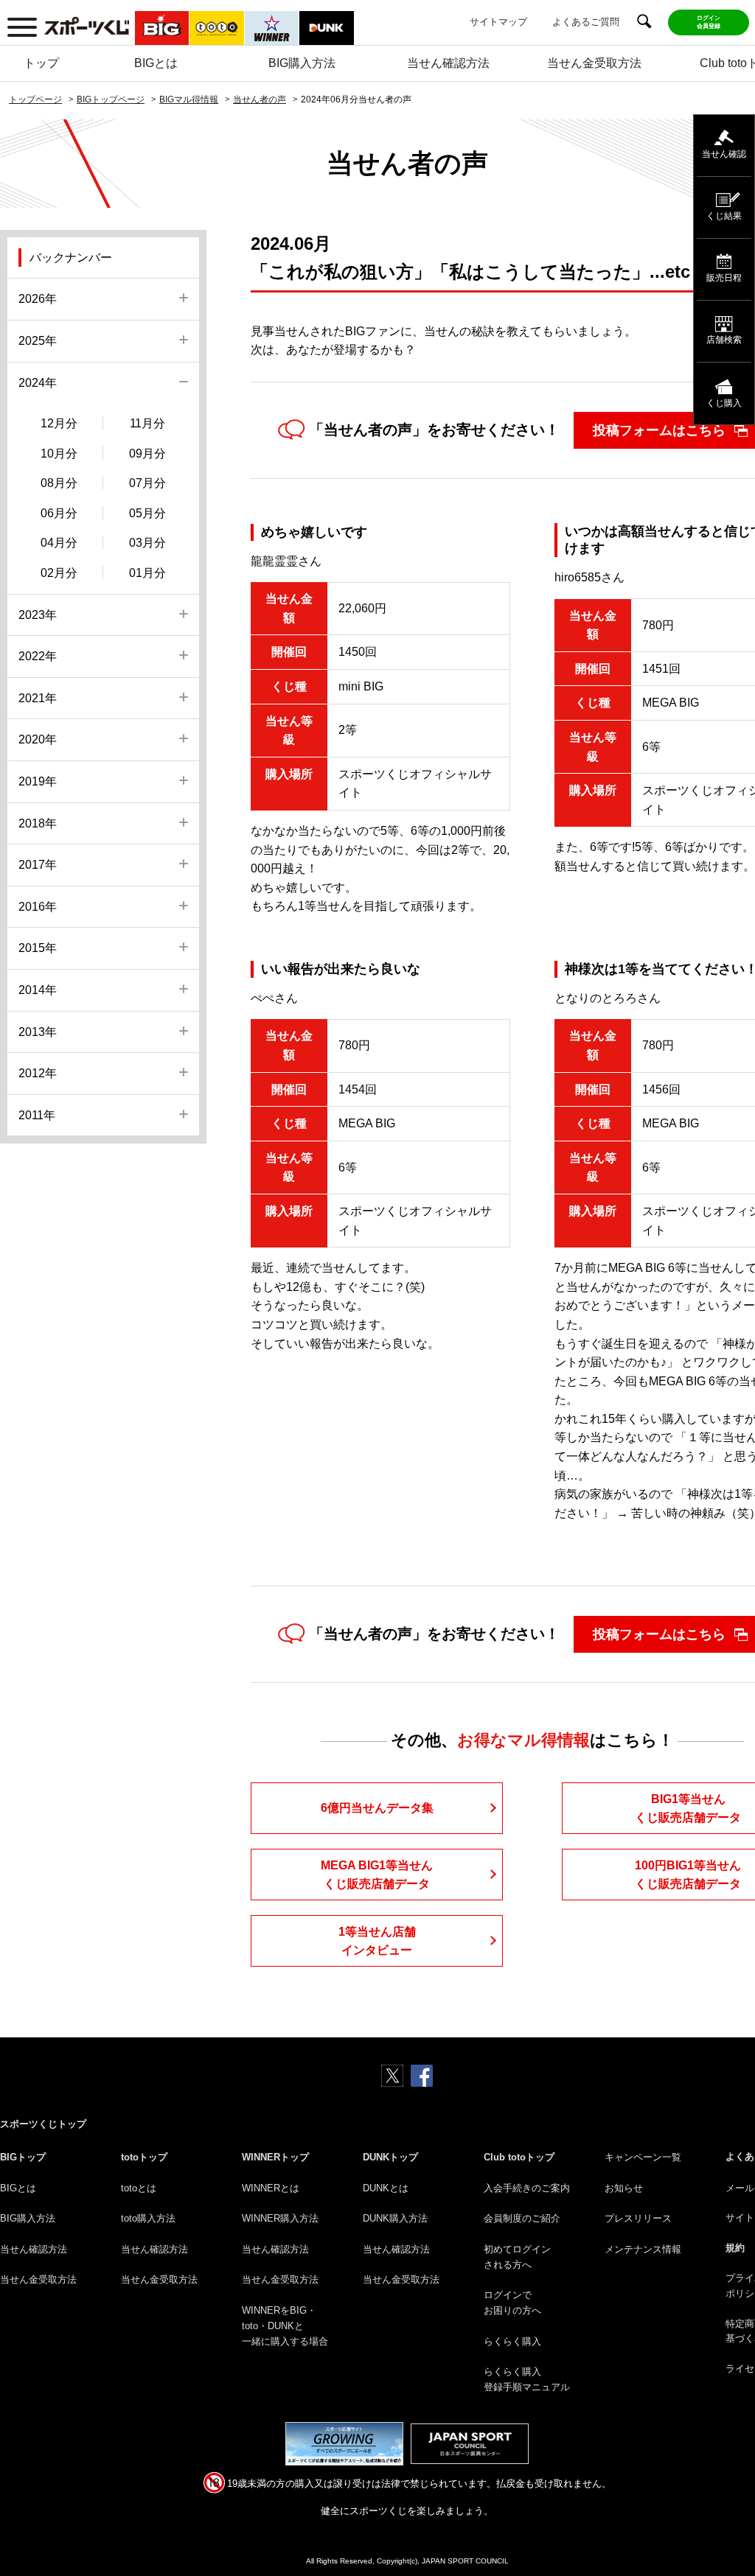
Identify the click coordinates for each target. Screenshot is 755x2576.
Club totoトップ (519, 2157)
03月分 (147, 543)
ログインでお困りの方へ (512, 2303)
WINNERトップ (275, 2157)
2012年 (38, 1073)
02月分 (59, 573)
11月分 (147, 423)
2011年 (37, 1115)
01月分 (147, 573)
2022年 (38, 656)
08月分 (59, 483)
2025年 (38, 341)
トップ (41, 63)
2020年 (38, 739)
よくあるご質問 (586, 22)
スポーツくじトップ (43, 2124)
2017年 (38, 865)
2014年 (38, 990)
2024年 (38, 383)
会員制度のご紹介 (522, 2218)
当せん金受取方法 (594, 63)
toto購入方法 (148, 2218)
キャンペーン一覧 (643, 2157)
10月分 (59, 454)
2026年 (38, 299)
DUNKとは (386, 2188)
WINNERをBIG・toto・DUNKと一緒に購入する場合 (285, 2326)
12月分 (59, 423)
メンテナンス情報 (643, 2249)
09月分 (147, 454)
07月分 (147, 483)
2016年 (38, 907)
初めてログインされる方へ (517, 2257)
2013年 (38, 1032)
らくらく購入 (512, 2341)
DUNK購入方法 (395, 2218)
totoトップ (144, 2157)
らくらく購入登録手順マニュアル (527, 2379)
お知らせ (624, 2188)
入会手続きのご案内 (527, 2188)
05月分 (147, 513)
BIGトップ (23, 2157)
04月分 (59, 543)
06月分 (59, 513)
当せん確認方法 (448, 63)
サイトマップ (498, 22)
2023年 (38, 615)
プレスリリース (638, 2218)
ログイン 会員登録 (709, 22)
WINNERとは (271, 2188)
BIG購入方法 (302, 63)
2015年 (38, 948)
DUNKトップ (390, 2157)
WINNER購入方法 (280, 2218)
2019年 (38, 781)
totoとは (139, 2188)
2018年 (38, 823)
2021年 (38, 698)
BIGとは (156, 63)
